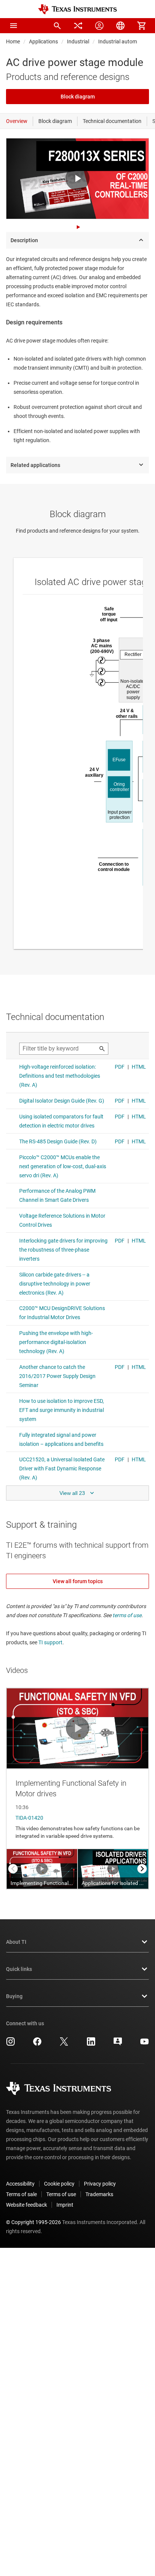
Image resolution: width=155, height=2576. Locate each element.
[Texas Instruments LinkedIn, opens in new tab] (91, 2044)
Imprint (65, 2205)
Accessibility (20, 2184)
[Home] (77, 9)
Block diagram (78, 97)
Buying (14, 1996)
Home (13, 41)
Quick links (19, 1969)
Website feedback (27, 2205)
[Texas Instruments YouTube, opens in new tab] (144, 2044)
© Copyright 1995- (33, 2222)
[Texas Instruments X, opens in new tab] (64, 2044)
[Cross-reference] (78, 26)
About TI (16, 1942)
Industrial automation (124, 41)
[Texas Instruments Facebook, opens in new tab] (37, 2044)
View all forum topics (78, 1581)
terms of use (127, 1615)
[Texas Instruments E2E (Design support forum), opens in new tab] (118, 2044)
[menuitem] (57, 26)
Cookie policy (59, 2184)
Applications (43, 41)
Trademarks (99, 2194)
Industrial (78, 41)
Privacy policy (100, 2184)
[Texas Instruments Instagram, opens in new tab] (11, 2044)
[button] (14, 26)
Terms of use (61, 2194)
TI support (50, 1642)
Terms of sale (21, 2194)
